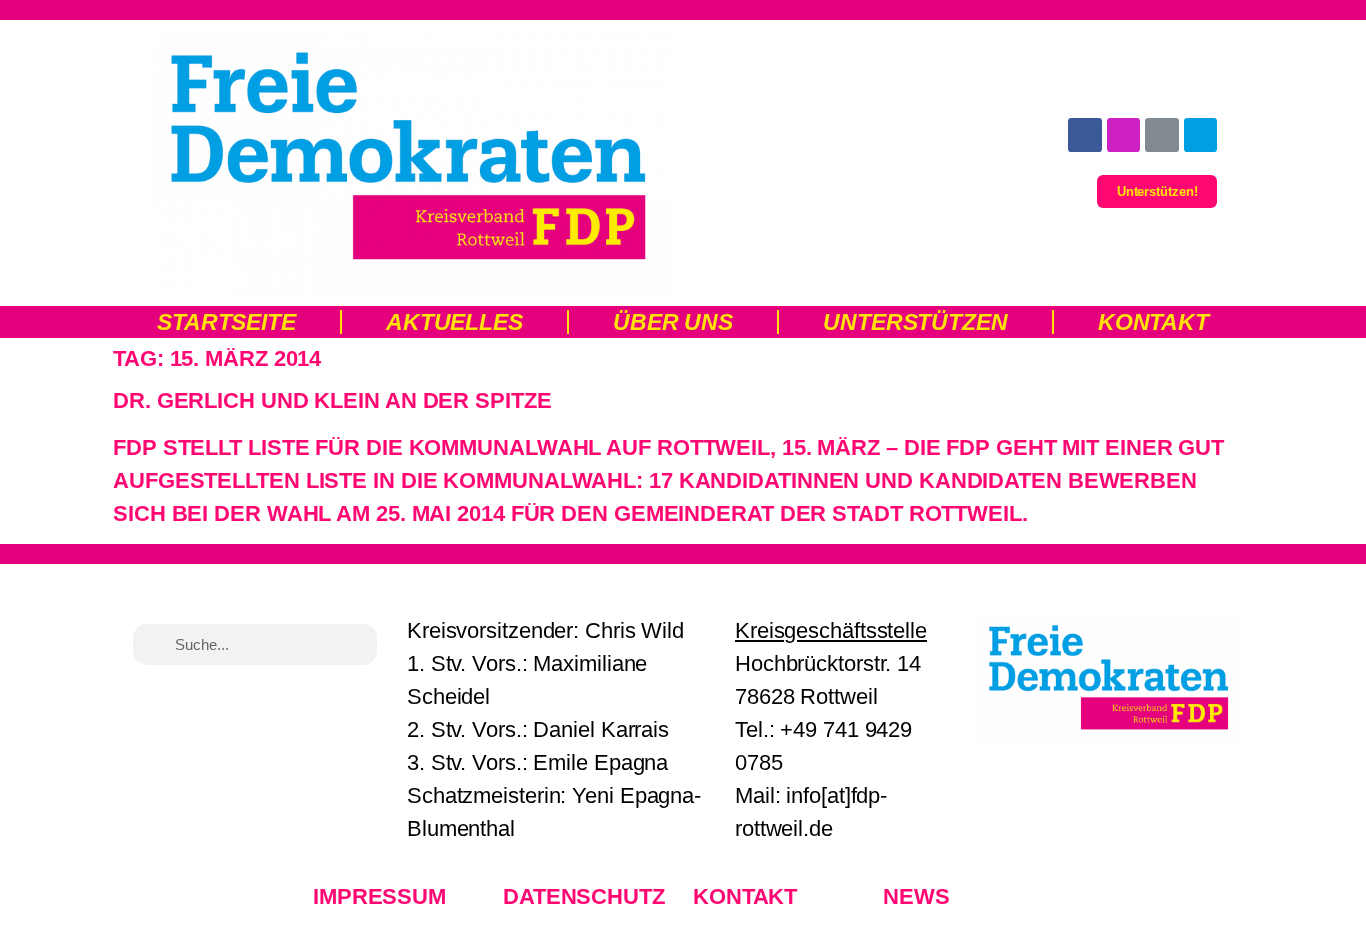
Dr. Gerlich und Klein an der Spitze (332, 400)
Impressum (379, 896)
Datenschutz (584, 896)
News (916, 896)
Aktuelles (454, 322)
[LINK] (1162, 135)
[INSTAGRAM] (1124, 135)
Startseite (226, 322)
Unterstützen (915, 322)
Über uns (673, 322)
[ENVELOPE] (1201, 135)
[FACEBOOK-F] (1085, 135)
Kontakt (1153, 322)
